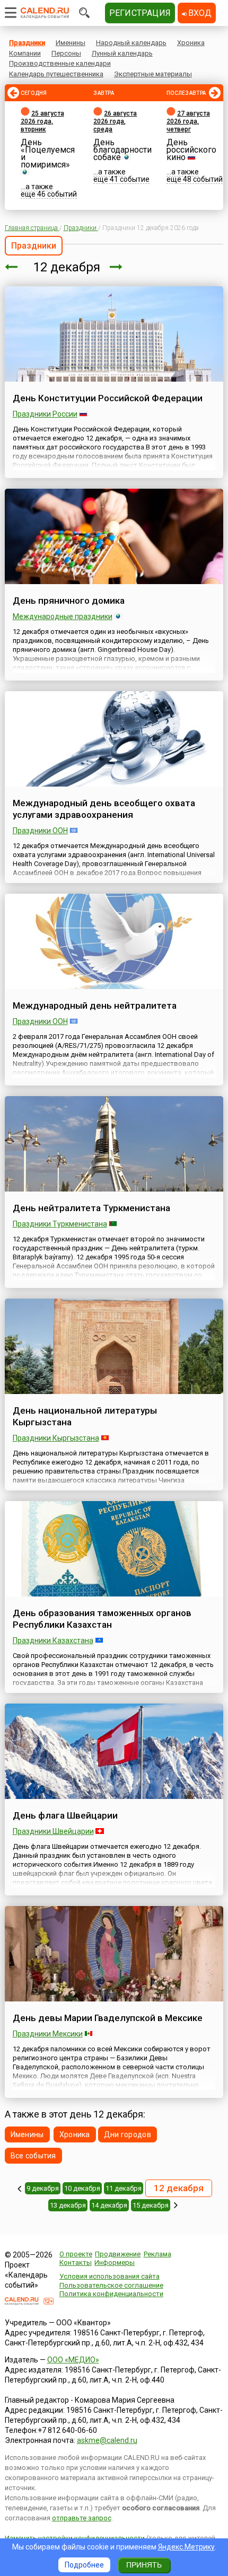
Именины (71, 43)
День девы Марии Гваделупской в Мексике (108, 2018)
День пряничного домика (69, 601)
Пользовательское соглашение (111, 2285)
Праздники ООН (40, 831)
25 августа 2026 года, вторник (42, 121)
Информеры (115, 2262)
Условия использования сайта (109, 2276)
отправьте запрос (82, 2518)
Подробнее (84, 2565)
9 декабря (43, 2188)
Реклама (157, 2254)
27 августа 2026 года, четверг (188, 121)
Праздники (27, 43)
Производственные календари (60, 63)
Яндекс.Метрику (186, 2547)
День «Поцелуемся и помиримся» (48, 153)
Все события (33, 2156)
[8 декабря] (19, 2189)
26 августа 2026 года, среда (115, 121)
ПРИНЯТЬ (144, 2565)
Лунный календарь (122, 53)
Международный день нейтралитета (95, 1005)
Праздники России (45, 414)
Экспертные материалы (153, 74)
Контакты (76, 2262)
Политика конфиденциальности (111, 2294)
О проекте (76, 2254)
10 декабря (82, 2188)
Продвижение (118, 2254)
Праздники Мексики (48, 2034)
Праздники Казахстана (53, 1640)
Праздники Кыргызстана (56, 1438)
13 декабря (68, 2205)
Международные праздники (63, 616)
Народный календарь (131, 43)
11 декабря (124, 2188)
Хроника (191, 43)
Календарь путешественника (56, 74)
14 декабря (109, 2205)
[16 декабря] (176, 2205)
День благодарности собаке (122, 150)
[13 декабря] (116, 267)
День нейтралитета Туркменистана (91, 1208)
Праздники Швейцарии (53, 1831)
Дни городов (128, 2134)
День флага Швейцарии (65, 1815)
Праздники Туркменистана (60, 1224)
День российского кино (191, 150)
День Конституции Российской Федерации (108, 398)
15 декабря (151, 2205)
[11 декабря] (11, 267)
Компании (25, 53)
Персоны (66, 53)
